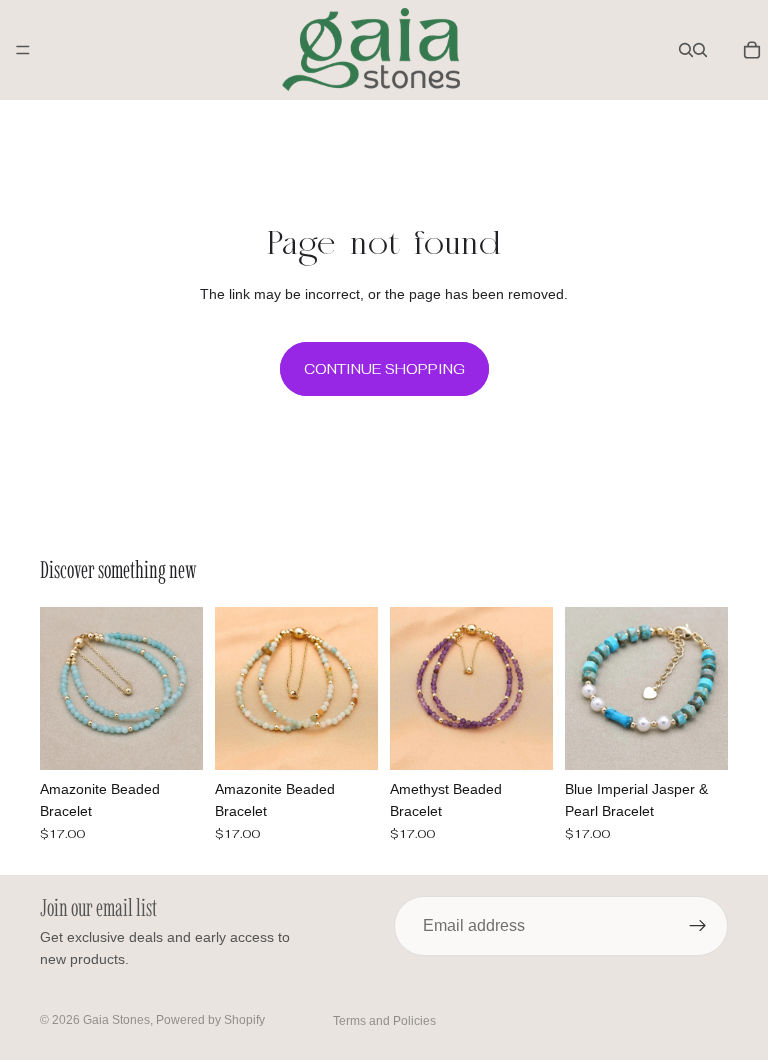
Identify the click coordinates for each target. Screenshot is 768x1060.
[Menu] (23, 50)
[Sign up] (698, 926)
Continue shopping (384, 369)
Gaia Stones (116, 1020)
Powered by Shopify (210, 1020)
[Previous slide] (62, 688)
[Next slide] (181, 688)
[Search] (686, 50)
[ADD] (172, 739)
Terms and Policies (384, 1021)
